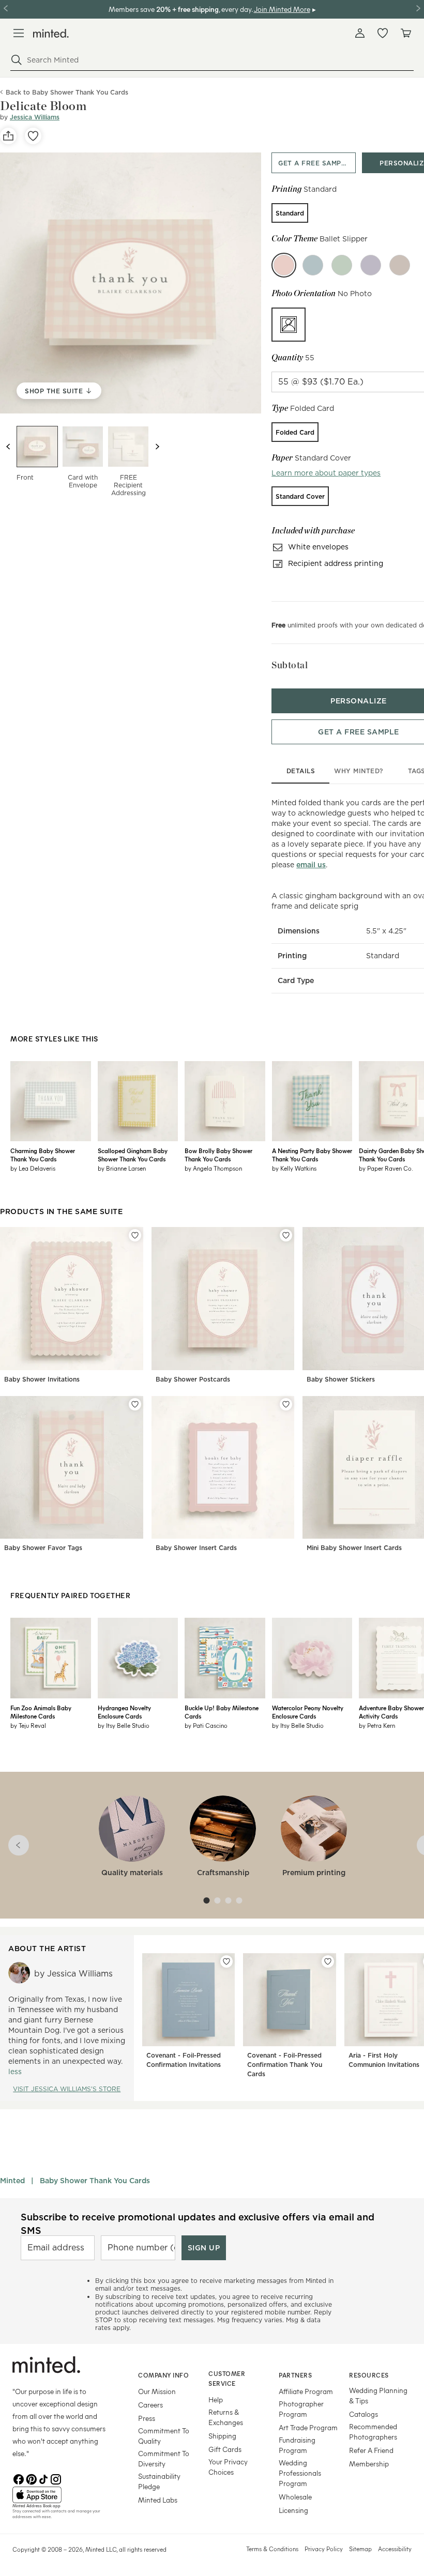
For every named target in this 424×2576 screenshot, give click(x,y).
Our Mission (157, 2391)
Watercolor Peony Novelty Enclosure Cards (308, 1712)
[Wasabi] (342, 265)
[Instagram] (56, 2478)
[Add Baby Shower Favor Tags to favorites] (135, 1404)
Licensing (293, 2510)
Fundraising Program (297, 2445)
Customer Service (227, 2378)
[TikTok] (43, 2478)
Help (216, 2399)
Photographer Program (301, 2409)
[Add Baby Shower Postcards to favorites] (286, 1235)
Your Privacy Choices (228, 2467)
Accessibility (395, 2549)
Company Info (163, 2375)
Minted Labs (158, 2500)
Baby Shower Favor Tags (43, 1548)
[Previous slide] (8, 447)
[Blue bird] (313, 265)
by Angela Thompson (213, 1168)
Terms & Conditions (272, 2549)
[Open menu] (19, 33)
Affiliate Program (306, 2391)
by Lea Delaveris (33, 1168)
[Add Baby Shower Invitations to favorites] (135, 1235)
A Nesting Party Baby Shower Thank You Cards (312, 1155)
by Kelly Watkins (294, 1168)
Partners (295, 2375)
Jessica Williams (35, 117)
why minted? (359, 771)
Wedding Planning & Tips (378, 2395)
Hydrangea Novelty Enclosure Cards (124, 1712)
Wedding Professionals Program (300, 2473)
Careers (150, 2405)
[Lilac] (371, 265)
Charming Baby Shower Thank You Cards (43, 1155)
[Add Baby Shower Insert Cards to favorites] (286, 1404)
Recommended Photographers (373, 2432)
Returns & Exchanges (226, 2417)
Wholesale (295, 2497)
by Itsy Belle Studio (124, 1725)
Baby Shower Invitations (42, 1379)
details (301, 771)
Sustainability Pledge (159, 2481)
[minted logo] (51, 33)
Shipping (222, 2436)
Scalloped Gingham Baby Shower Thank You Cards (133, 1155)
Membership (369, 2464)
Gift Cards (225, 2449)
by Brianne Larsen (122, 1168)
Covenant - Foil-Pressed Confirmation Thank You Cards (285, 2065)
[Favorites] (383, 33)
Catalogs (364, 2414)
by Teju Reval (28, 1725)
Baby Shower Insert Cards (196, 1548)
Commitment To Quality (164, 2436)
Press (147, 2418)
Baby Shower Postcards (193, 1379)
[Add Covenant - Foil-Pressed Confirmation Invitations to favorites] (226, 1961)
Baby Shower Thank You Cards (95, 2181)
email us (311, 865)
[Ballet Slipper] (284, 265)
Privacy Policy (324, 2549)
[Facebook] (19, 2478)
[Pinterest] (31, 2478)
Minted (12, 2181)
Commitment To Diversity (164, 2458)
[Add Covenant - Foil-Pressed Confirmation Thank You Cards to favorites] (328, 1961)
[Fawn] (400, 265)
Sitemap (360, 2549)
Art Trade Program (308, 2427)
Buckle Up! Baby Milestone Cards (222, 1712)
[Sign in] (360, 33)
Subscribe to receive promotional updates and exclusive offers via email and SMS (198, 2224)
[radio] (290, 213)
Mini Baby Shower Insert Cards (354, 1548)
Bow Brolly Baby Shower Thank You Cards (218, 1155)
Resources (369, 2375)
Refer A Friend (371, 2450)
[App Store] (62, 2495)
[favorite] (33, 136)
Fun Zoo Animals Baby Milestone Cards (41, 1712)
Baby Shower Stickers (341, 1379)
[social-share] (8, 136)
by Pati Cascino (206, 1725)
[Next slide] (157, 447)
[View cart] (405, 33)
